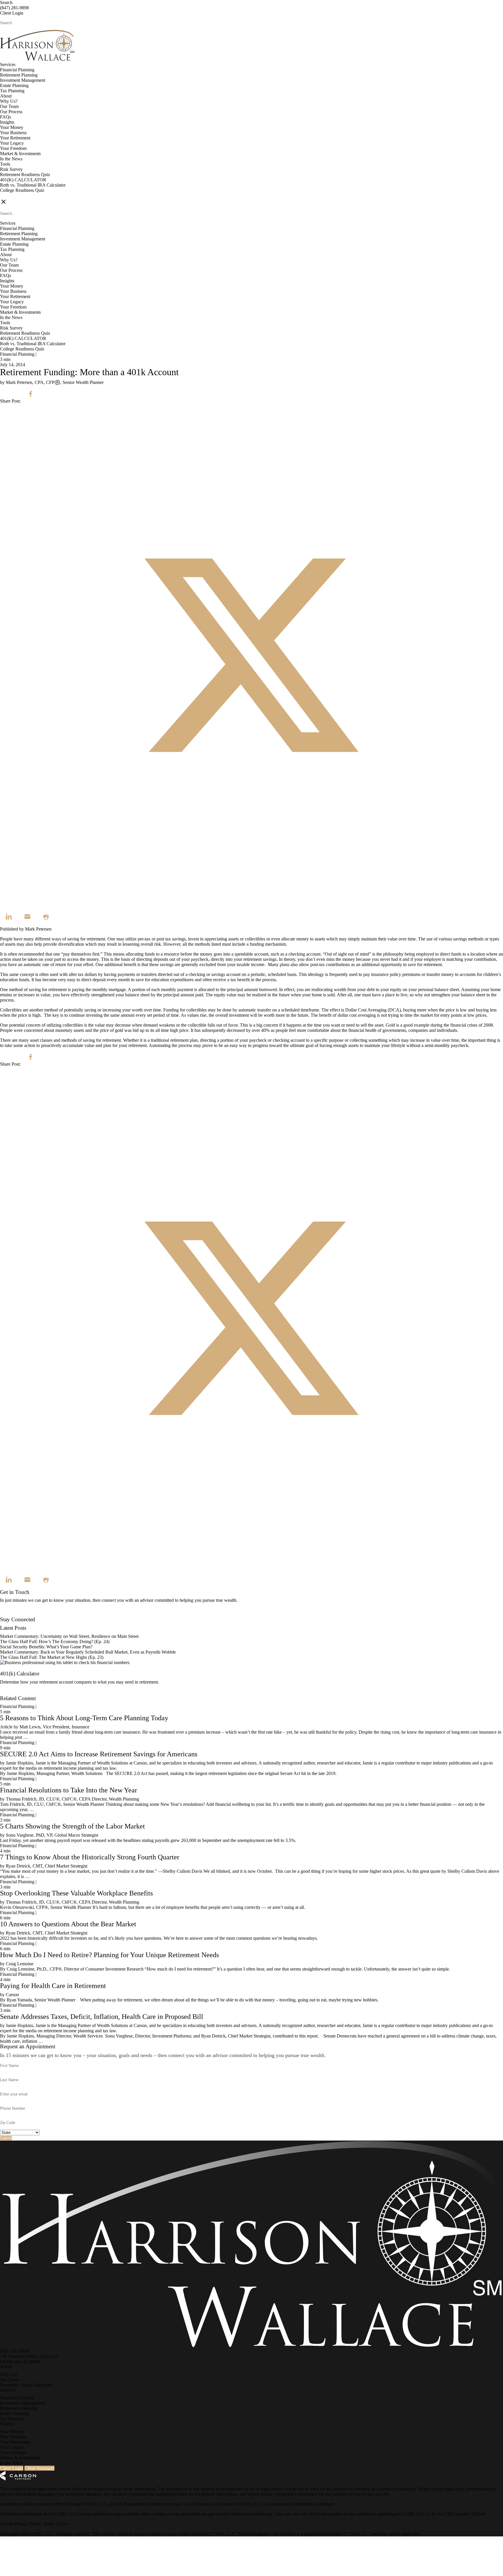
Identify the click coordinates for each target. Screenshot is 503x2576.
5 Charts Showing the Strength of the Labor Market (72, 1826)
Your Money (12, 127)
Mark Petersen (38, 929)
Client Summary (39, 2468)
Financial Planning (17, 70)
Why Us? (9, 101)
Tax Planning (12, 91)
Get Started (10, 1693)
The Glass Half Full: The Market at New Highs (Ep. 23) (52, 1657)
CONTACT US (15, 195)
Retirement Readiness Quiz (25, 174)
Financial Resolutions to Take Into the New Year (69, 1790)
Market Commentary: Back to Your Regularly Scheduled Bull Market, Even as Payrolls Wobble (88, 1652)
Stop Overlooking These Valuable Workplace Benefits (76, 1893)
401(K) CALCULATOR (23, 180)
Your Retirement (15, 138)
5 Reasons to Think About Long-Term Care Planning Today (84, 1718)
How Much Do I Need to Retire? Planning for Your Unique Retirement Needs (109, 1955)
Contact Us (10, 1614)
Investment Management (23, 80)
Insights (7, 122)
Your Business (13, 133)
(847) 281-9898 (14, 8)
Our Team (9, 106)
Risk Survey (11, 169)
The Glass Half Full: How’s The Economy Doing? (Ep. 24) (55, 1642)
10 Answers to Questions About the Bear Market (68, 1924)
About (6, 96)
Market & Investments (20, 154)
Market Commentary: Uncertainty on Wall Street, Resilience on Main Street (69, 1636)
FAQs (6, 117)
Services (8, 64)
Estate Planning (14, 85)
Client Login (12, 13)
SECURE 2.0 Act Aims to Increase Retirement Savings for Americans (99, 1754)
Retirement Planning (19, 75)
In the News (11, 159)
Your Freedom (13, 148)
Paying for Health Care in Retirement (53, 1986)
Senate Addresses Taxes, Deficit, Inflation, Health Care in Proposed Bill (102, 2017)
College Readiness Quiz (22, 190)
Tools (5, 164)
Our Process (11, 112)
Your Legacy (12, 143)
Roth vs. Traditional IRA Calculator (33, 185)
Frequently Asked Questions (26, 2385)
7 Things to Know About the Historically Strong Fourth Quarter (90, 1857)
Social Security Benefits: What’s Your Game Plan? (47, 1647)
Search (6, 2)
